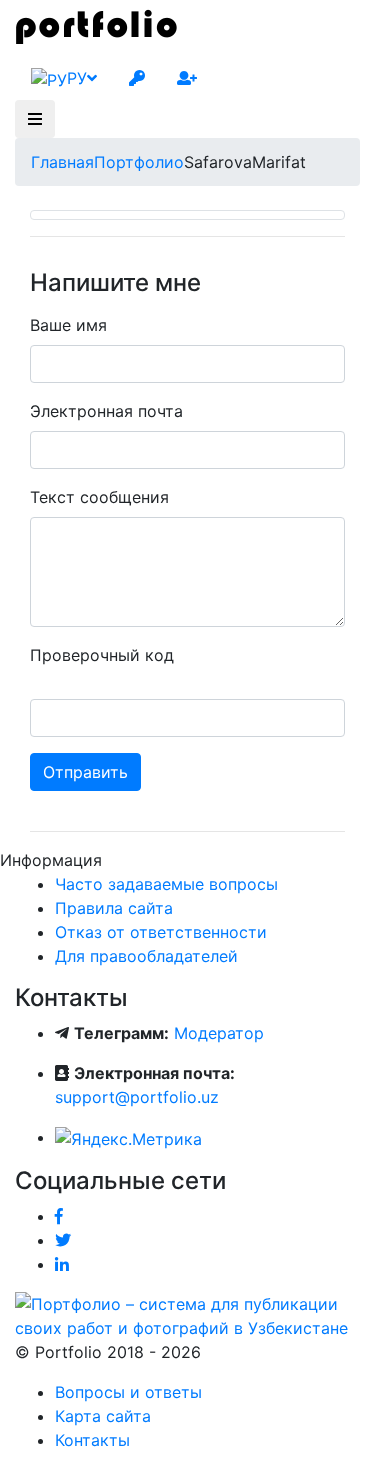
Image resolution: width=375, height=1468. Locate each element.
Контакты (92, 1440)
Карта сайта (103, 1416)
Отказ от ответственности (161, 932)
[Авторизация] (137, 78)
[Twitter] (63, 1240)
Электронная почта (106, 411)
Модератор (219, 1033)
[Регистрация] (187, 78)
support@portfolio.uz (137, 1097)
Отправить (85, 772)
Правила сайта (114, 908)
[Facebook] (59, 1216)
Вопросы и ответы (128, 1392)
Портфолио (139, 162)
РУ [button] (77, 78)
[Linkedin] (62, 1264)
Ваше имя (68, 325)
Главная (62, 162)
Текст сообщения (99, 497)
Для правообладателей (146, 956)
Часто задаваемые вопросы (166, 884)
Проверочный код (102, 655)
